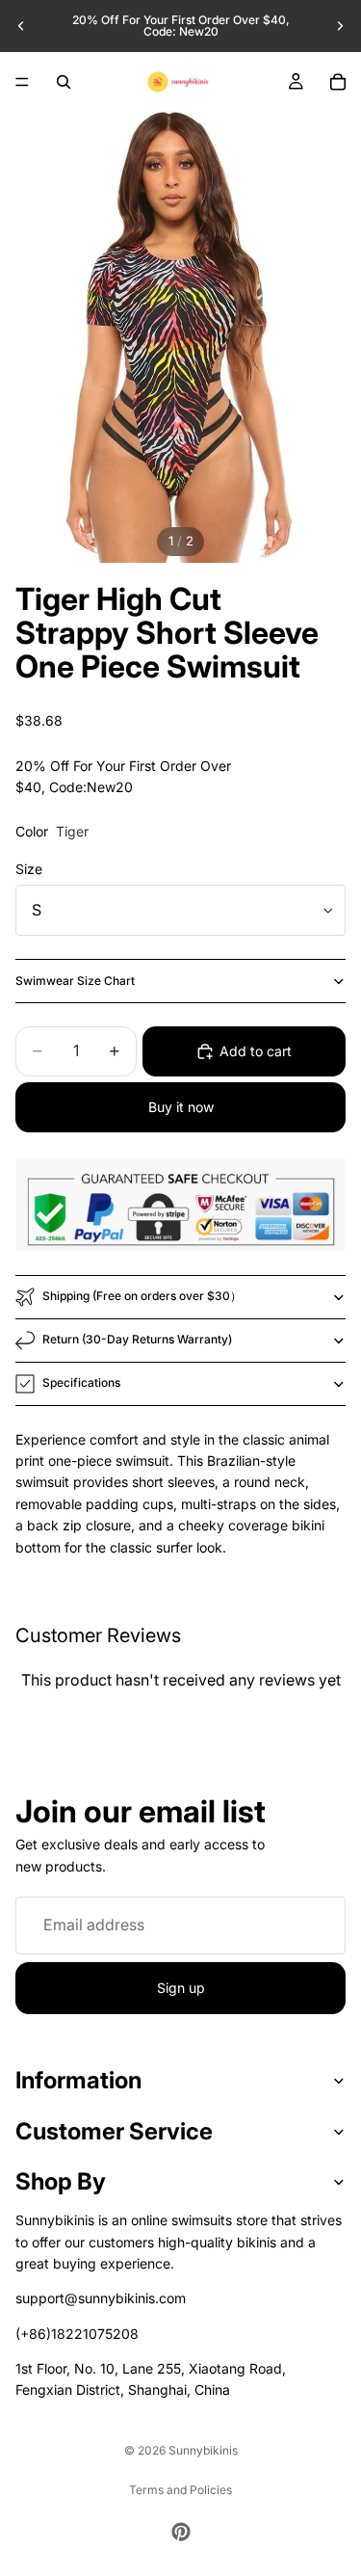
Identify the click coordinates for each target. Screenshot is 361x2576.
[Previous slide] (21, 26)
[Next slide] (340, 26)
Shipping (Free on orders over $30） (142, 1296)
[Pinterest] (181, 2532)
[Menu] (22, 82)
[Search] (64, 82)
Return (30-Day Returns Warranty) (137, 1339)
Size (29, 869)
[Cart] (338, 82)
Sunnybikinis (203, 2450)
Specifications (81, 1382)
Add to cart (256, 1051)
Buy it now (181, 1107)
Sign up (181, 1988)
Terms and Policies (180, 2490)
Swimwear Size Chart (75, 981)
